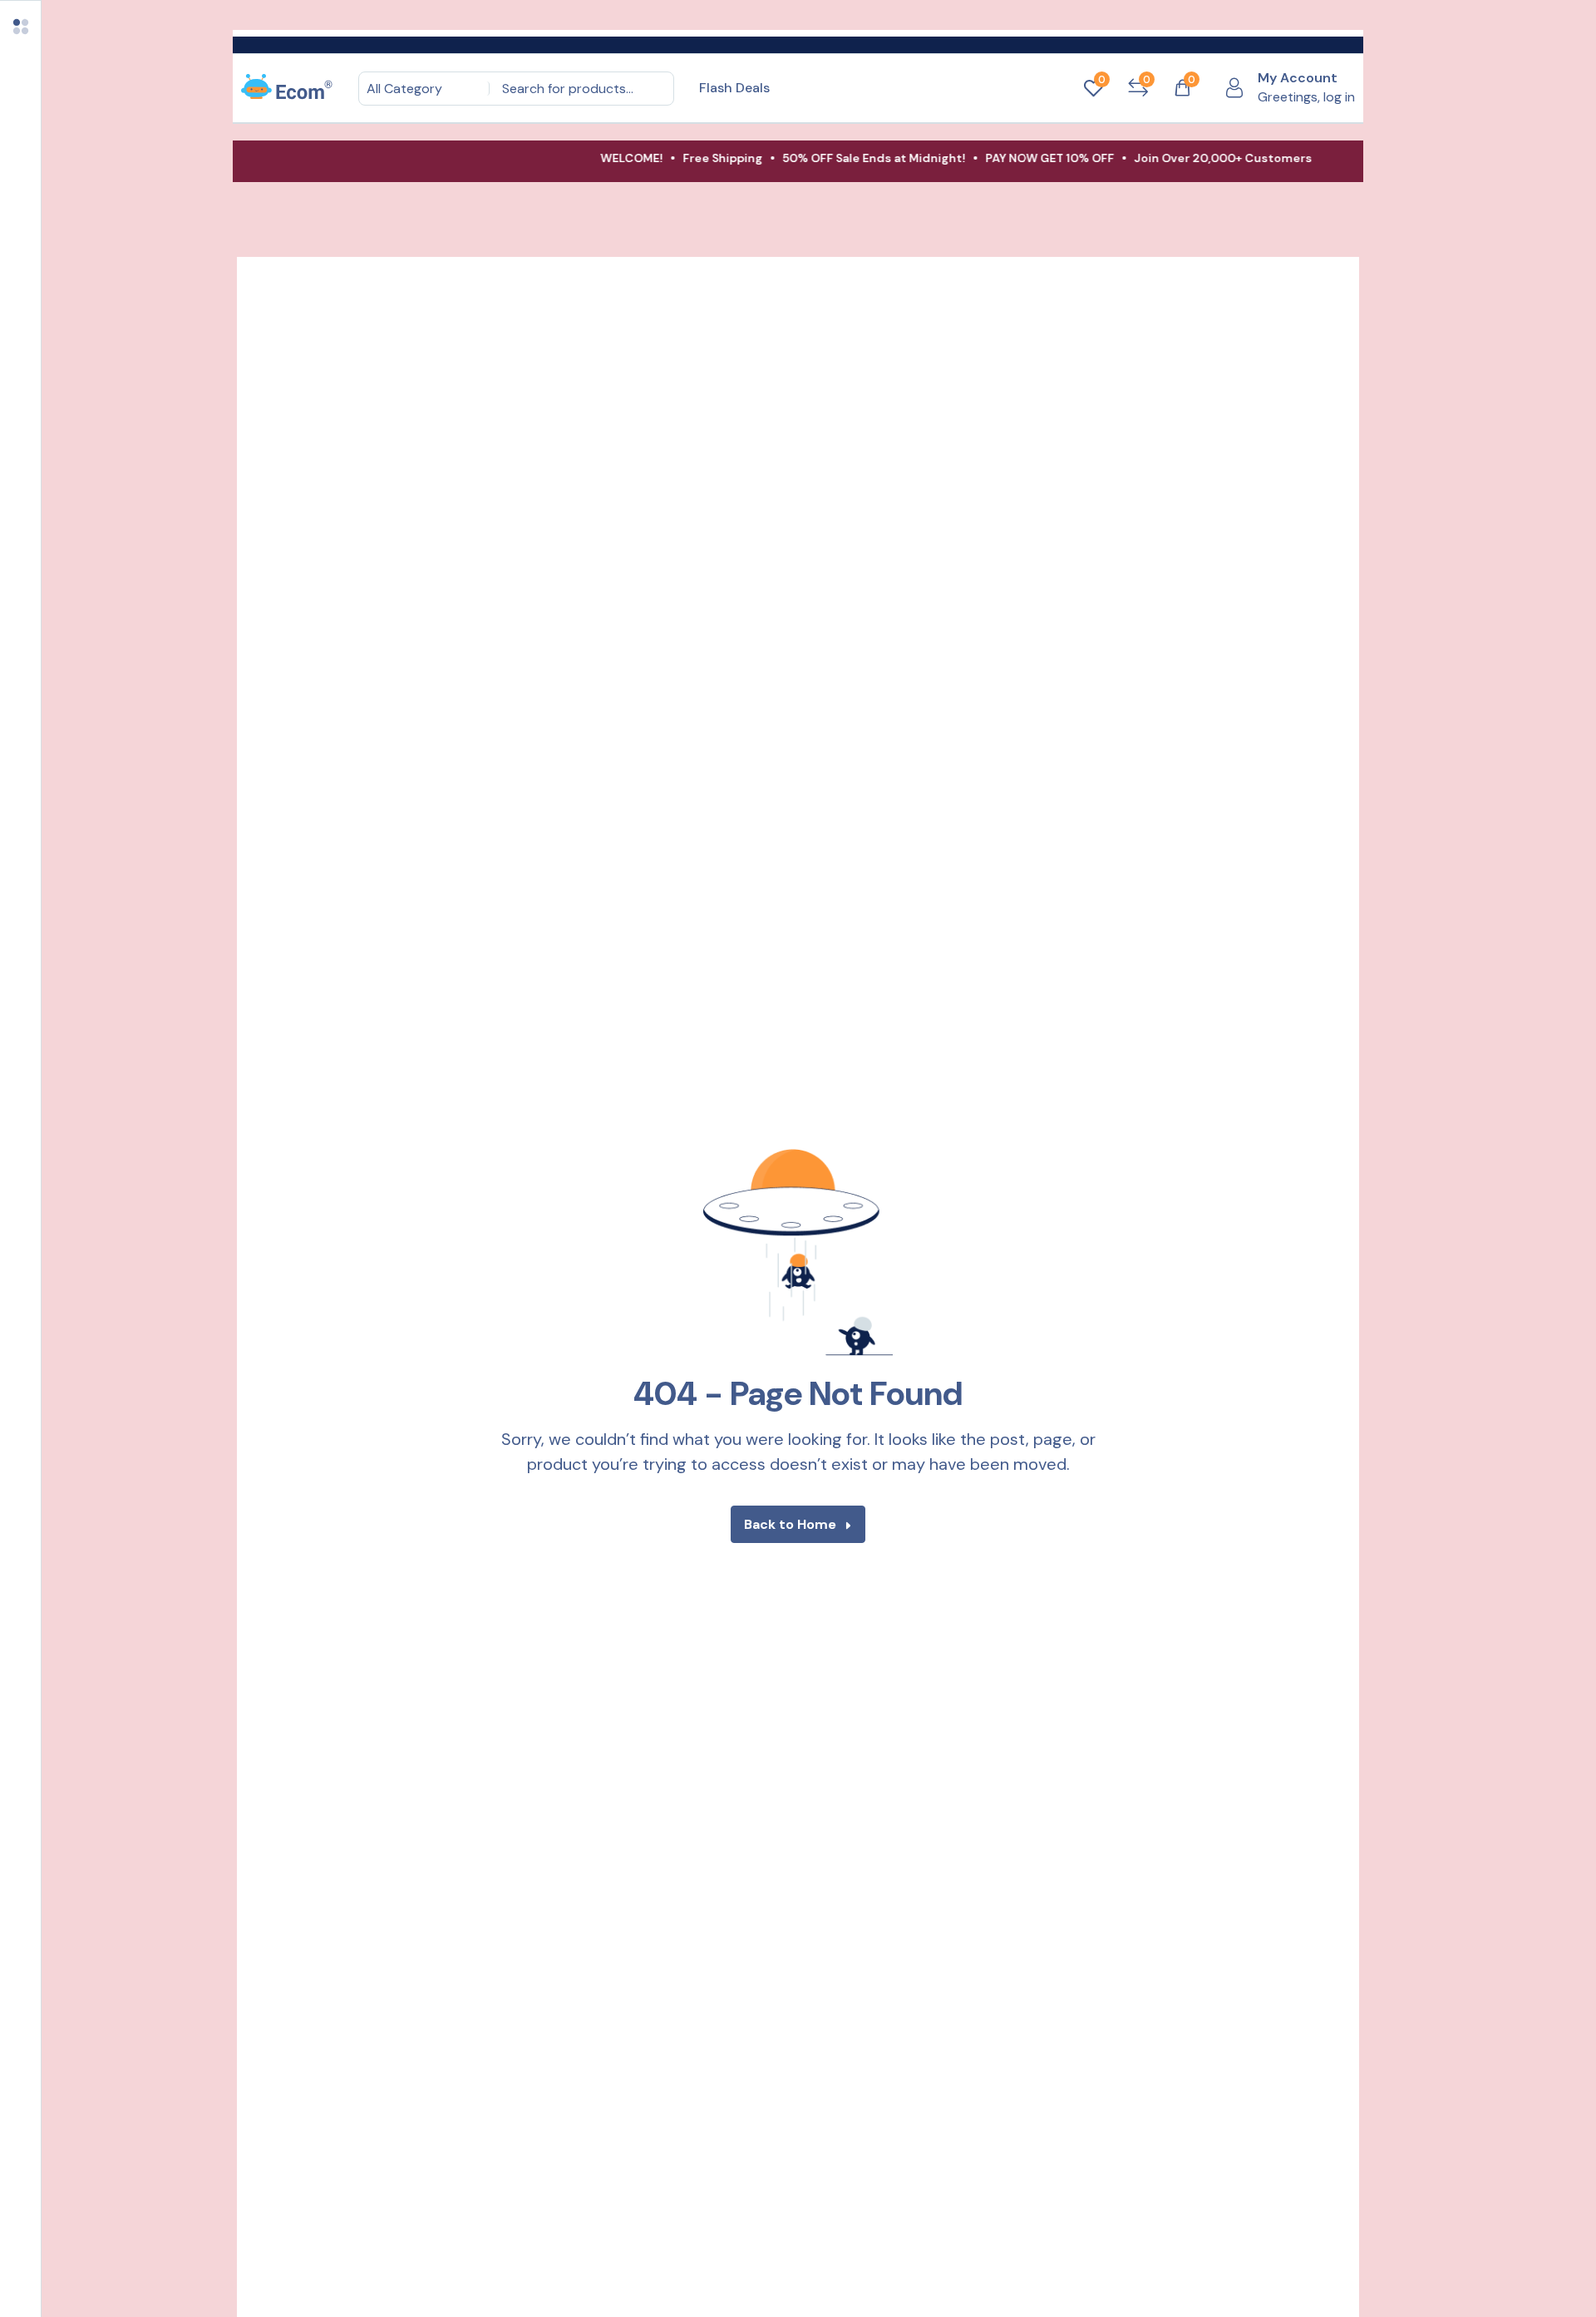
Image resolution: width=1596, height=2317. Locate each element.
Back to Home (790, 1524)
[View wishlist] (1093, 88)
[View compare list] (1138, 88)
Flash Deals (734, 88)
